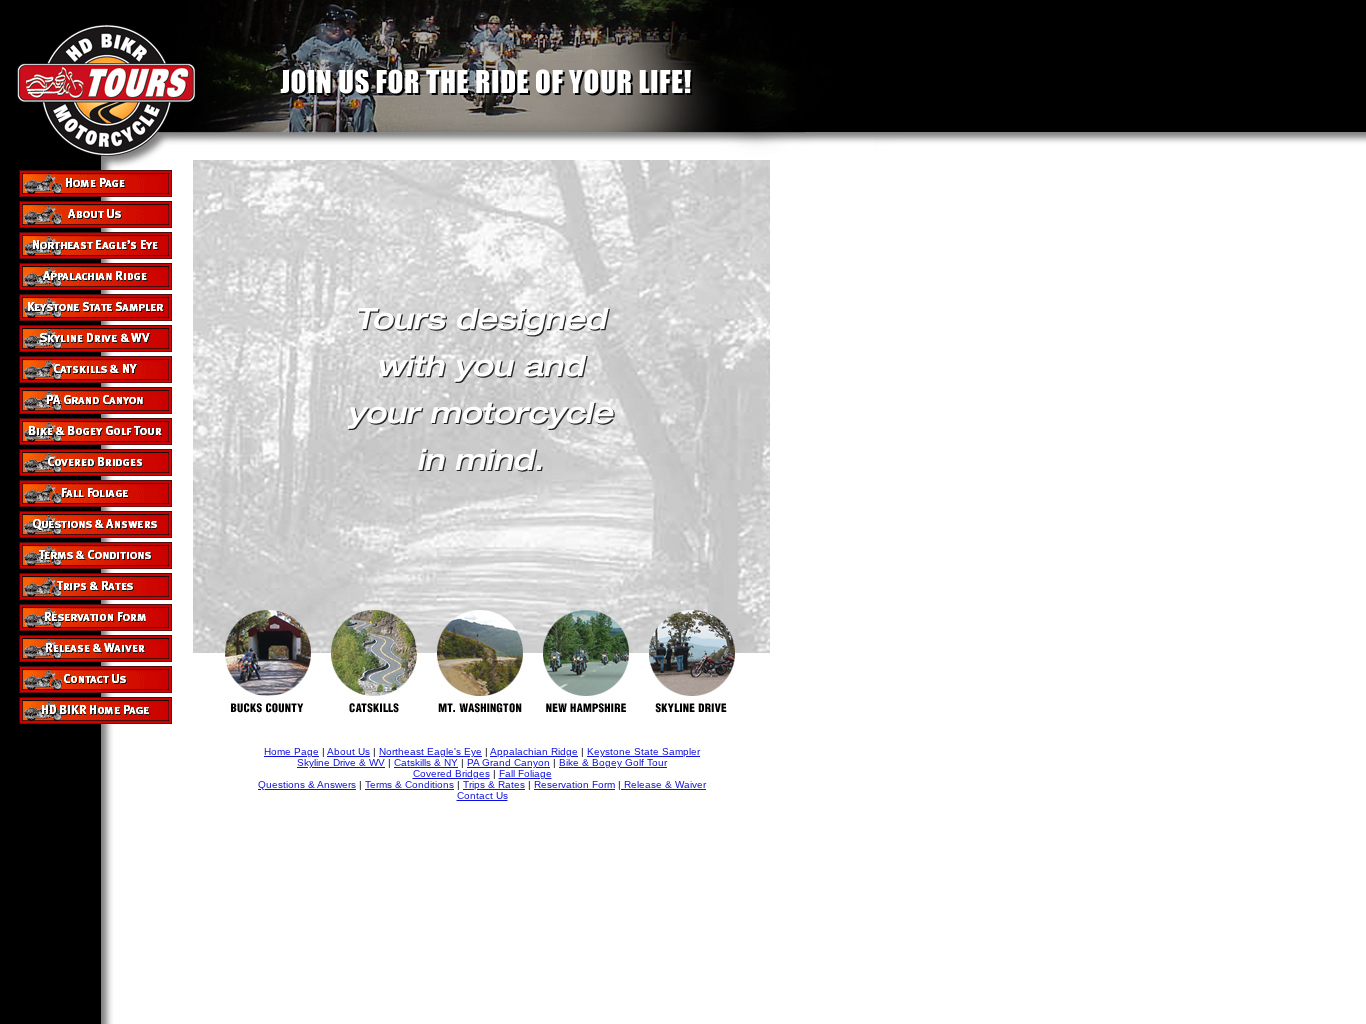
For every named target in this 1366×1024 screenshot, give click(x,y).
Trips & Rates (494, 784)
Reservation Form (574, 784)
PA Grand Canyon (508, 762)
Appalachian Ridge (534, 751)
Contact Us (482, 795)
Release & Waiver (663, 784)
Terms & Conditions (409, 784)
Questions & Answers (307, 784)
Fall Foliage (525, 773)
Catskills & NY (426, 762)
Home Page (291, 751)
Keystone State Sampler (643, 751)
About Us (348, 751)
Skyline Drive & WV (341, 762)
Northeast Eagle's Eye (430, 751)
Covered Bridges (451, 773)
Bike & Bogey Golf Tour (613, 762)
